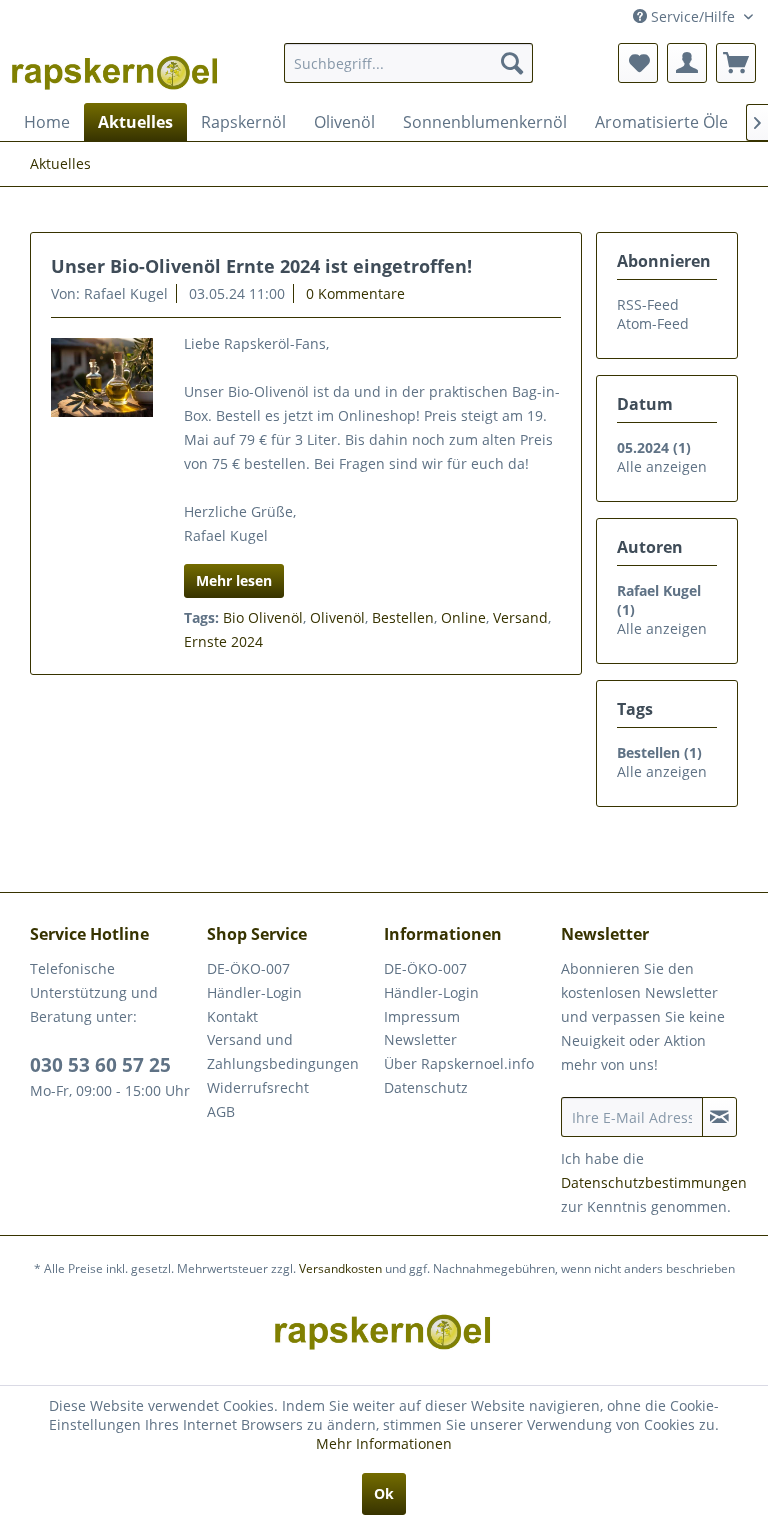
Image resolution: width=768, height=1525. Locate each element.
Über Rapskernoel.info (459, 1063)
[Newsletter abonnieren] (719, 1117)
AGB (221, 1111)
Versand (520, 617)
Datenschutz (426, 1087)
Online (463, 617)
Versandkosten (340, 1268)
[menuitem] (409, 63)
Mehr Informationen (384, 1443)
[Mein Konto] (687, 63)
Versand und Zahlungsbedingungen (283, 1051)
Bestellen (403, 617)
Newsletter (420, 1039)
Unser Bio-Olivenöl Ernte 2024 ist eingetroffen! (261, 266)
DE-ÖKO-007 (248, 968)
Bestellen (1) (659, 752)
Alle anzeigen (662, 466)
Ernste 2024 (223, 641)
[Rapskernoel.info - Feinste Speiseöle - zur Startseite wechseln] (116, 68)
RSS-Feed (648, 304)
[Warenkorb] (736, 63)
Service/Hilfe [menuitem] (693, 16)
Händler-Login (254, 992)
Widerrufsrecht (258, 1087)
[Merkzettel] (638, 63)
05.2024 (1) (654, 447)
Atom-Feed (653, 323)
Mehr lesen (234, 580)
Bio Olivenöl (263, 617)
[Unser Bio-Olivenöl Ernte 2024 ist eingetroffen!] (102, 377)
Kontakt (232, 1016)
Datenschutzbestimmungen (654, 1182)
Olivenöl (337, 617)
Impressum (422, 1016)
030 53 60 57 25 (100, 1065)
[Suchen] (512, 63)
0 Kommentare (355, 293)
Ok (384, 1493)
